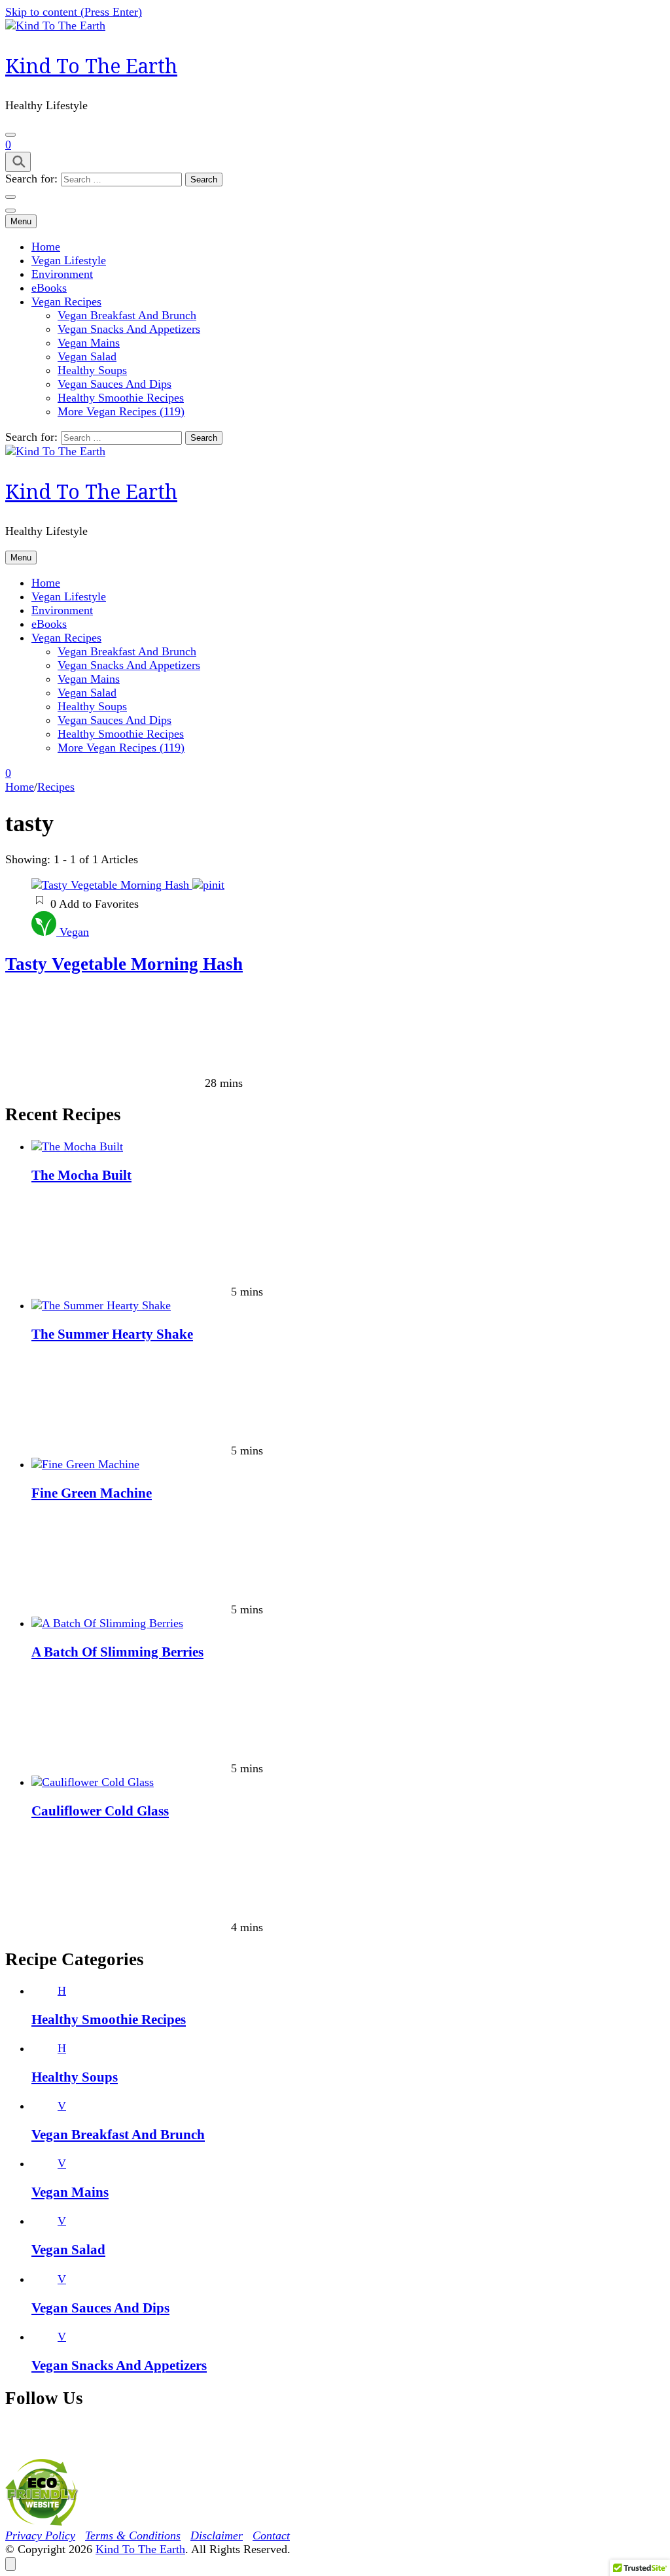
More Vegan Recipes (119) (121, 411)
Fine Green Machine (92, 1493)
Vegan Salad (87, 356)
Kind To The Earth (91, 66)
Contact (271, 2535)
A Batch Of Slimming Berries (117, 1652)
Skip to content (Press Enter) (74, 12)
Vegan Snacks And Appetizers (129, 329)
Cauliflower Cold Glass (100, 1811)
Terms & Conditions (133, 2535)
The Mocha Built (81, 1175)
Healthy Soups (92, 370)
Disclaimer (217, 2535)
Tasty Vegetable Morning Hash (124, 964)
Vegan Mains (89, 343)
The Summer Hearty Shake (112, 1334)
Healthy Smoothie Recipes (121, 398)
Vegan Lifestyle (69, 260)
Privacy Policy (40, 2535)
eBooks (49, 288)
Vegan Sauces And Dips (115, 384)
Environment (62, 274)
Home (46, 247)
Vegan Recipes (66, 301)
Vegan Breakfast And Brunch (127, 315)
